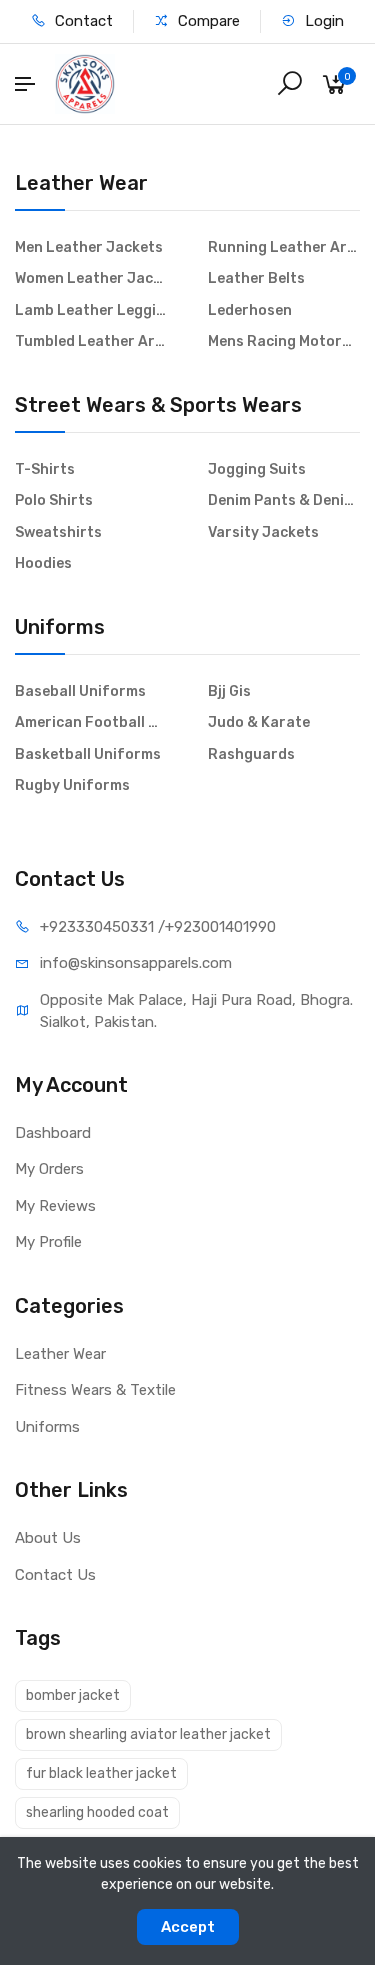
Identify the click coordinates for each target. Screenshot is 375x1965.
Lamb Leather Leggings (91, 310)
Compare (207, 21)
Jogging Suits (257, 469)
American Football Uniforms (91, 722)
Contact (82, 21)
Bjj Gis (229, 691)
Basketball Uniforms (88, 754)
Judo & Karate (259, 722)
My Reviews (55, 1206)
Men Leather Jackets (89, 247)
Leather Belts (256, 278)
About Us (48, 1538)
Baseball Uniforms (80, 691)
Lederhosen (250, 310)
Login (322, 21)
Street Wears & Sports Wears (158, 405)
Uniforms (60, 627)
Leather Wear (81, 183)
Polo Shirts (54, 500)
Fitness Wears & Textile (95, 1390)
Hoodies (43, 563)
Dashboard (53, 1133)
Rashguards (251, 754)
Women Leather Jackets (91, 278)
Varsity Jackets (263, 532)
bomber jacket (73, 1695)
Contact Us (55, 1575)
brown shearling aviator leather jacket (148, 1734)
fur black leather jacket (101, 1773)
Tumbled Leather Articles (91, 341)
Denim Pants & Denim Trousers (284, 500)
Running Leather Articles (284, 247)
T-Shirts (45, 469)
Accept (188, 1927)
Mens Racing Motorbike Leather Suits (284, 341)
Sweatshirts (58, 532)
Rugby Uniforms (72, 785)
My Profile (48, 1242)
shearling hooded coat (97, 1812)
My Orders (49, 1169)
